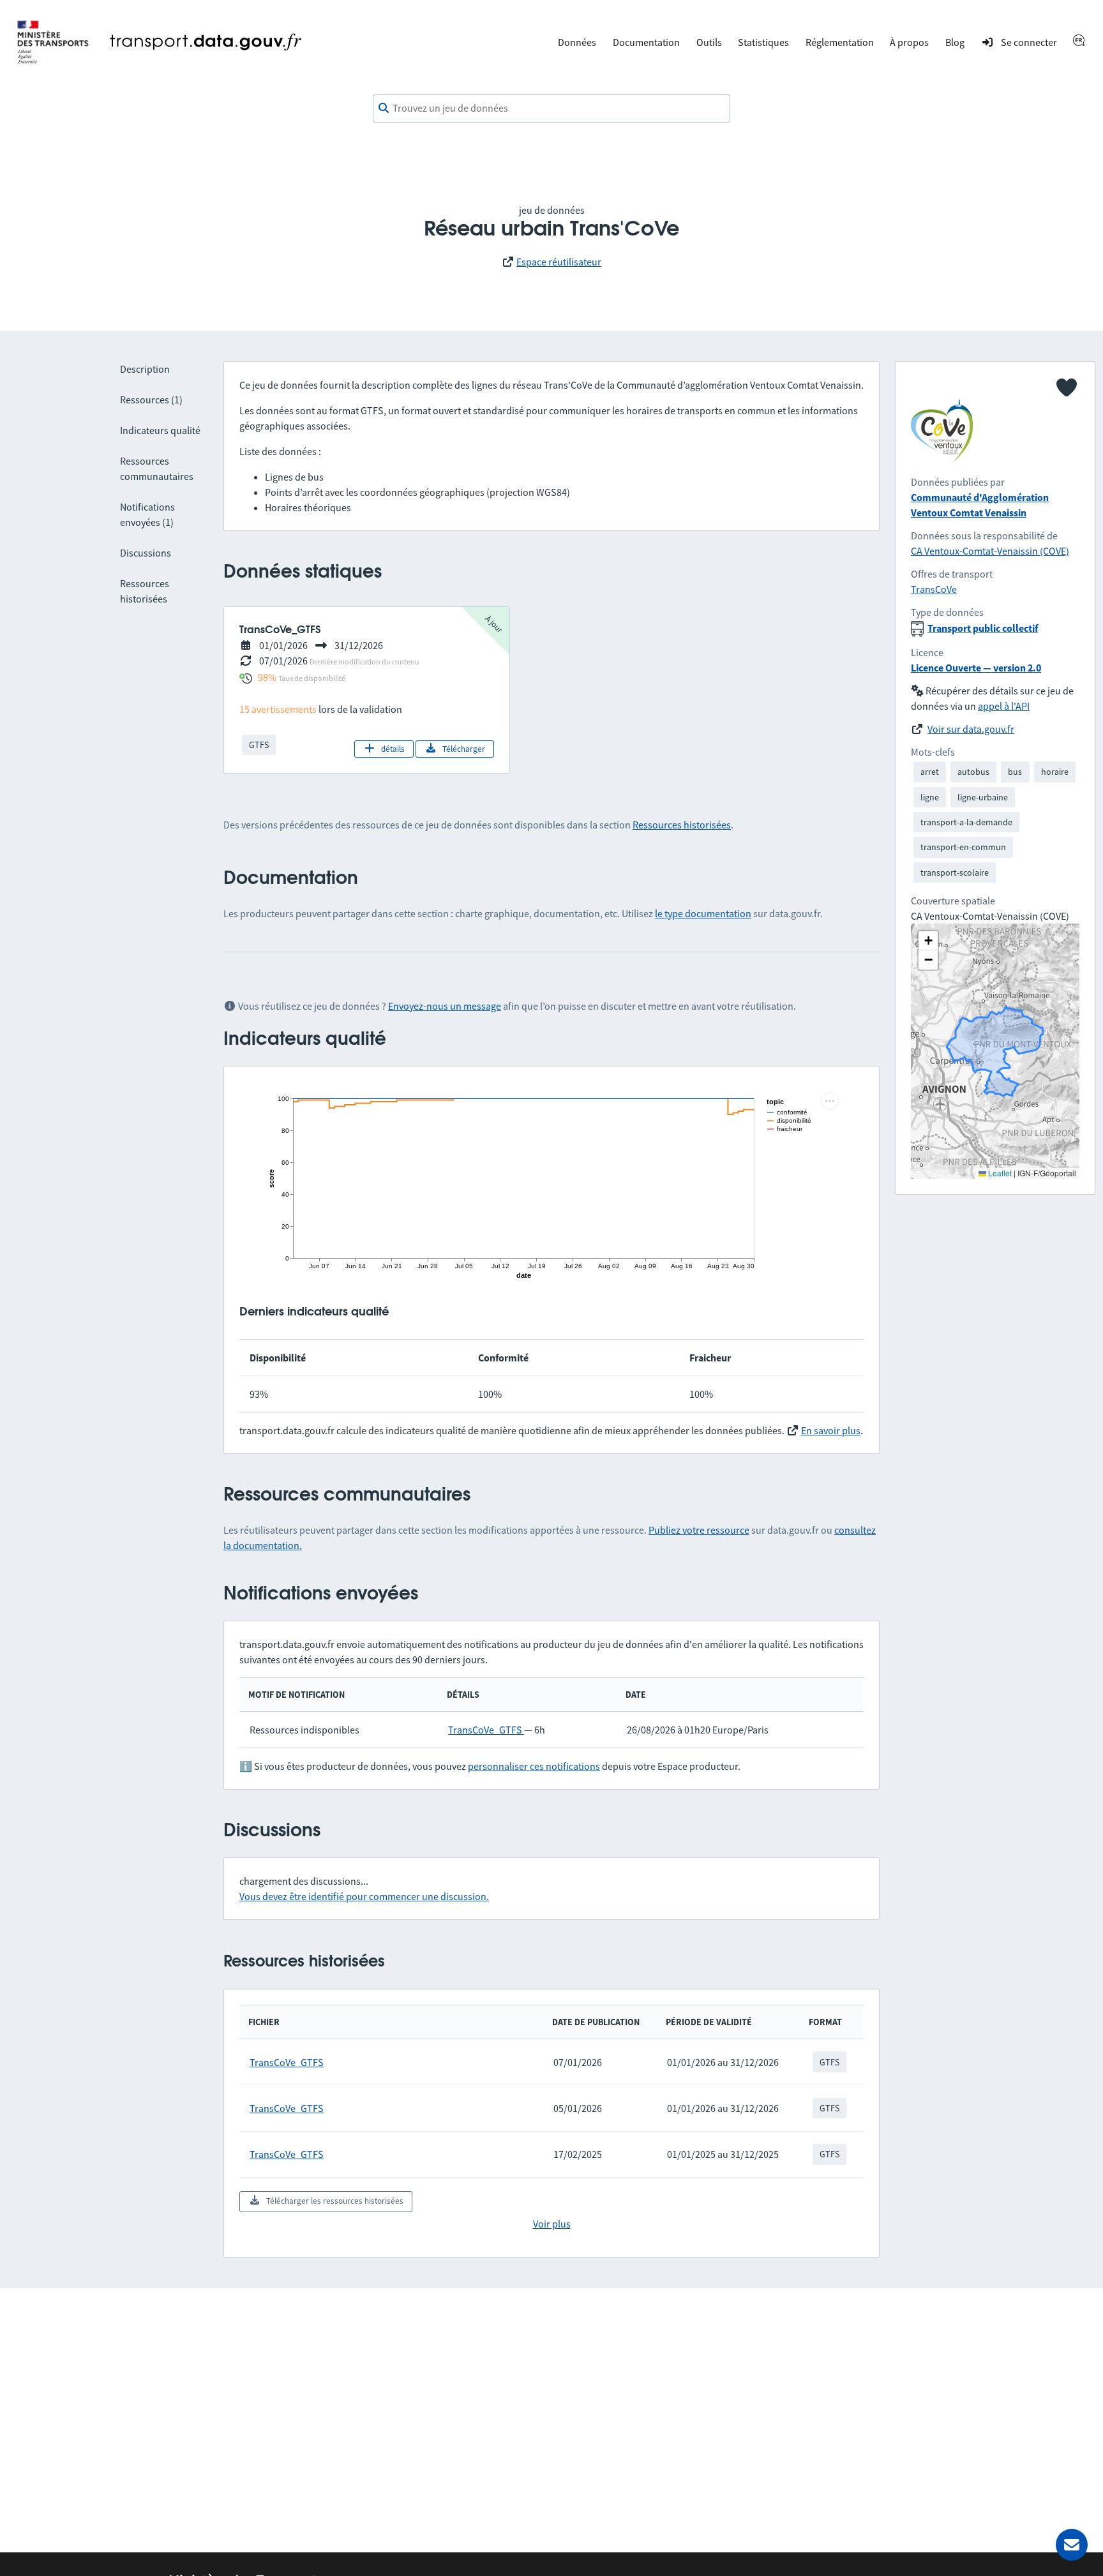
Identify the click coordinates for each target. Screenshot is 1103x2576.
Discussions (146, 553)
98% (267, 677)
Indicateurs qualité (160, 430)
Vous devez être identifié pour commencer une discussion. (364, 1896)
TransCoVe (934, 589)
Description (145, 369)
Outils (709, 42)
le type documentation (703, 913)
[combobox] (551, 109)
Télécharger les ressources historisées (335, 2201)
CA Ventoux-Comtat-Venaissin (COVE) (990, 551)
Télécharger (464, 749)
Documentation (646, 42)
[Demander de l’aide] (1072, 2545)
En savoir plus (831, 1430)
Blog (955, 42)
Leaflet (999, 1173)
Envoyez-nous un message (445, 1006)
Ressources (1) (151, 400)
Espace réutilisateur (559, 262)
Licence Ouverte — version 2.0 (976, 668)
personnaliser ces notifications (534, 1766)
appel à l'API (1004, 706)
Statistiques (763, 42)
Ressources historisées (682, 825)
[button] (928, 941)
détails (393, 749)
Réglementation (840, 42)
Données (577, 42)
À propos (909, 42)
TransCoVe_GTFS (486, 1730)
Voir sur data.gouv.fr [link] (971, 729)
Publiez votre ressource (699, 1530)
